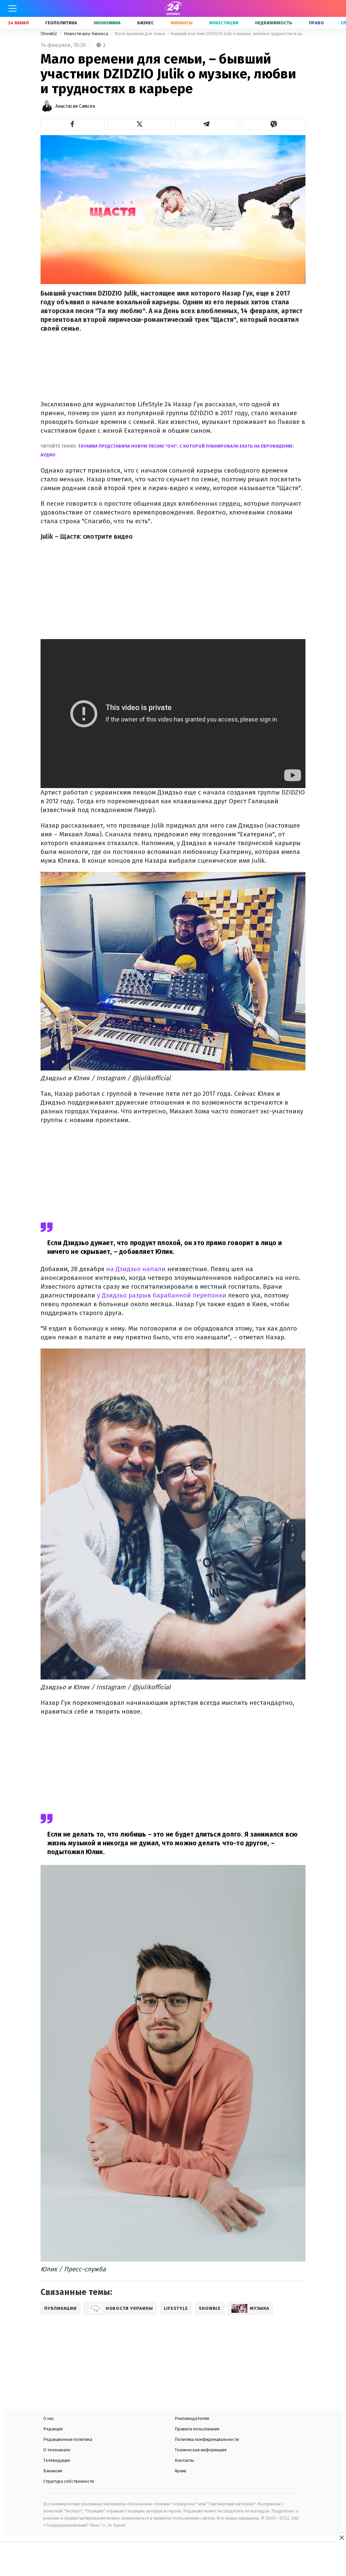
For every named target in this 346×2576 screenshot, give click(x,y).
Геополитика (61, 23)
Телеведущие (57, 2460)
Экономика (107, 23)
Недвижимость (274, 23)
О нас (49, 2418)
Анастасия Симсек (75, 106)
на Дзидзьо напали (136, 1269)
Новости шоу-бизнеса (86, 34)
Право (316, 23)
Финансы (181, 23)
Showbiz (49, 34)
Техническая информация (201, 2450)
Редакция (53, 2429)
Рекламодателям (192, 2418)
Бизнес (145, 23)
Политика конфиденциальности (207, 2439)
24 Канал (18, 23)
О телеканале (57, 2450)
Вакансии (53, 2471)
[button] (72, 124)
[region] (173, 2560)
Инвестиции (224, 23)
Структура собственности (69, 2481)
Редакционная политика (68, 2439)
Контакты (184, 2460)
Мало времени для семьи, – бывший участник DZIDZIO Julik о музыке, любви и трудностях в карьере (210, 34)
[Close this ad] (341, 2537)
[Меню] (13, 8)
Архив (180, 2471)
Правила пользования (197, 2429)
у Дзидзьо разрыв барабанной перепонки (162, 1295)
